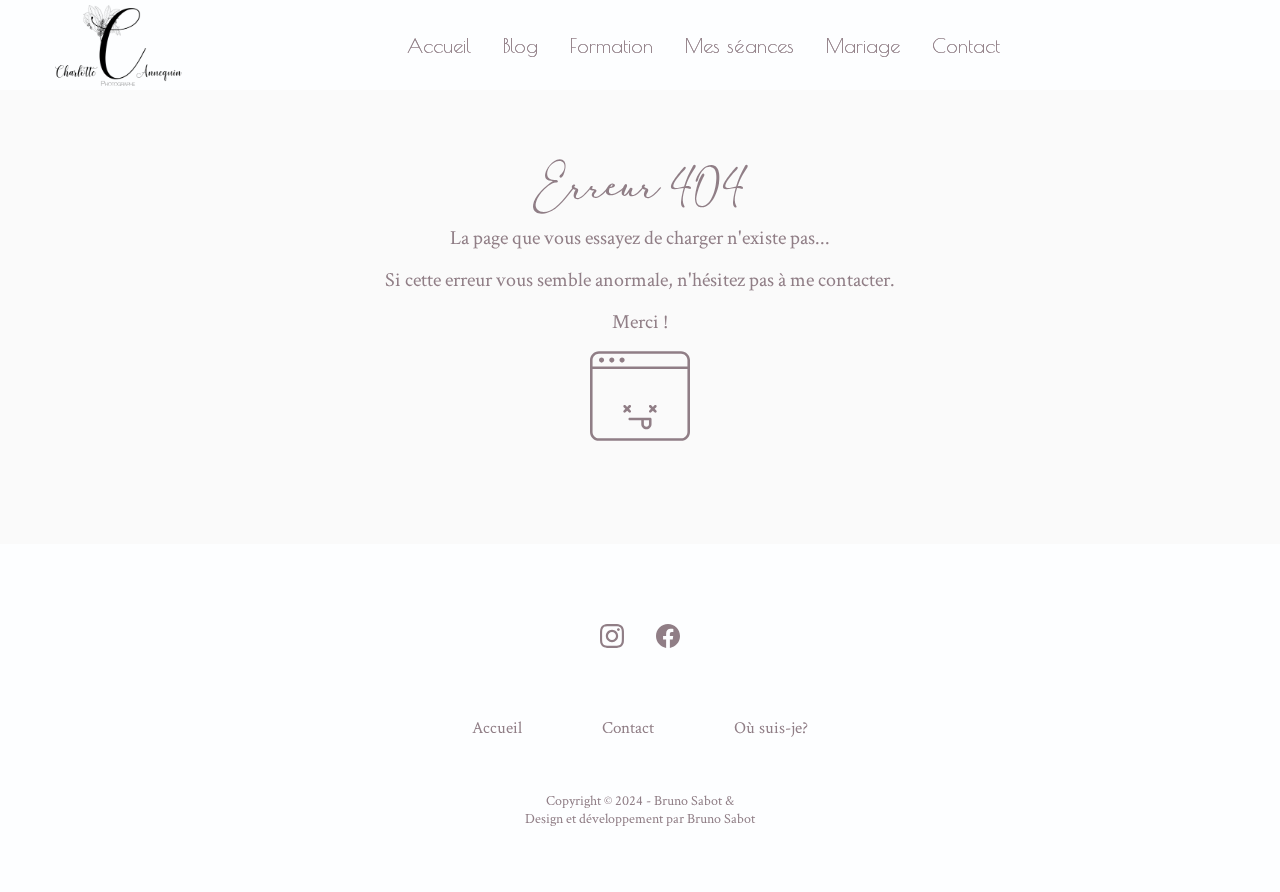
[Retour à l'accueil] (118, 45)
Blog (520, 45)
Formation (611, 45)
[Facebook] (668, 636)
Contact (966, 45)
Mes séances (739, 45)
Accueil (439, 45)
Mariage (863, 45)
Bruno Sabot (721, 819)
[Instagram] (612, 636)
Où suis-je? (771, 728)
